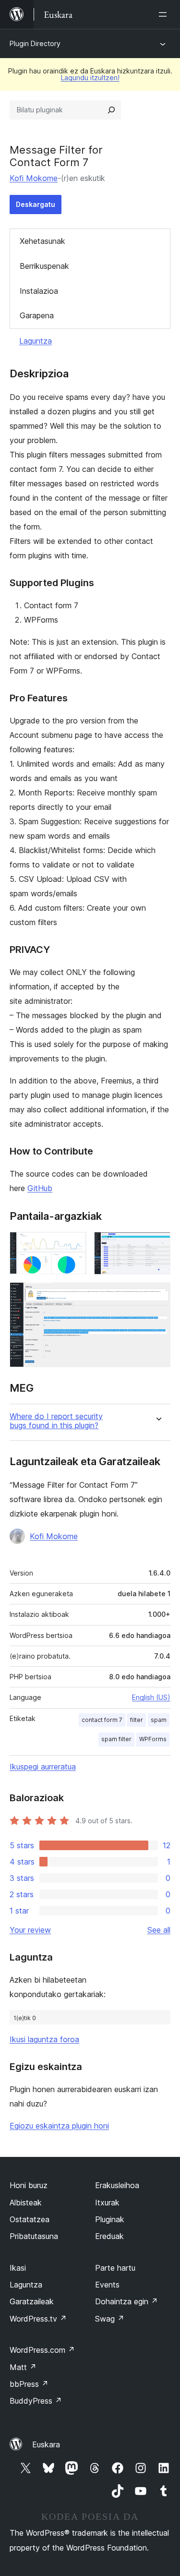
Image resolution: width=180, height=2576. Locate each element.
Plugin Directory (35, 43)
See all (159, 1930)
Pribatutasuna (34, 2236)
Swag (110, 2319)
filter (137, 1720)
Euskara (46, 2444)
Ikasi (18, 2268)
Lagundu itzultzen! (90, 78)
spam (159, 1720)
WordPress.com (42, 2350)
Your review (30, 1930)
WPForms (153, 1739)
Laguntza (36, 341)
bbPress (29, 2384)
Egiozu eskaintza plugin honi (59, 2126)
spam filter (116, 1739)
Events (107, 2285)
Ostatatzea (30, 2219)
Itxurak (107, 2203)
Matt (23, 2367)
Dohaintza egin (126, 2301)
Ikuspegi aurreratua (43, 1767)
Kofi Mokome (34, 178)
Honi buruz (29, 2185)
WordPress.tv (38, 2319)
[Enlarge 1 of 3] (73, 1245)
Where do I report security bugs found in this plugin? (56, 1421)
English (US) (151, 1697)
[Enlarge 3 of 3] (157, 1295)
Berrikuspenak (44, 266)
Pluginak (110, 2219)
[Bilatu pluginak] (111, 110)
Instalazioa (39, 291)
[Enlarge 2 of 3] (157, 1245)
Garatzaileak (32, 2301)
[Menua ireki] (165, 14)
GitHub (40, 1188)
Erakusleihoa (117, 2185)
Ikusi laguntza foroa (44, 2039)
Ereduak (109, 2236)
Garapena (37, 315)
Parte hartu (115, 2268)
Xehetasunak (42, 241)
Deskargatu (36, 204)
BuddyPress (36, 2401)
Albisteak (26, 2203)
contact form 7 (102, 1720)
